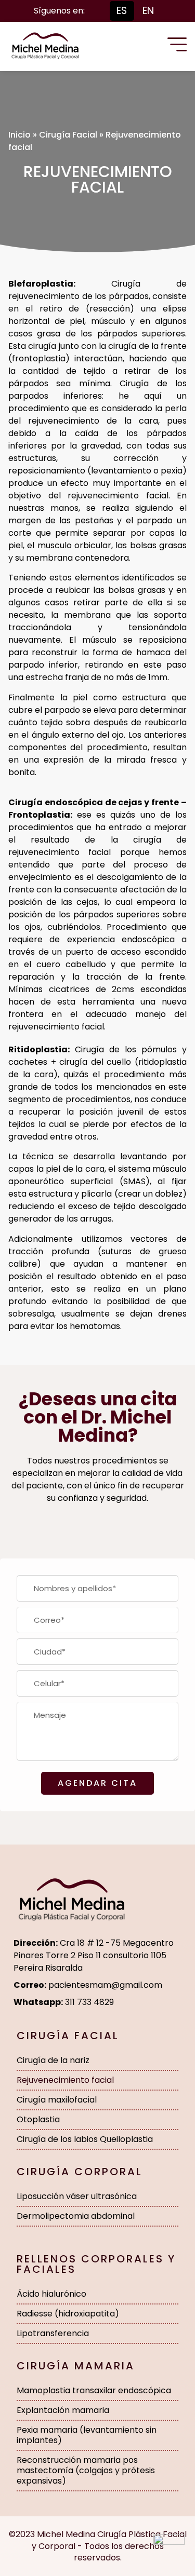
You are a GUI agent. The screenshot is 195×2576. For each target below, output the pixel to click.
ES (122, 11)
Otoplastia (38, 2119)
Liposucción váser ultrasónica (77, 2196)
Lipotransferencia (53, 2333)
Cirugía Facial (68, 135)
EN (148, 11)
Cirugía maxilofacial (57, 2100)
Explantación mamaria (63, 2410)
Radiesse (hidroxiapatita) (68, 2314)
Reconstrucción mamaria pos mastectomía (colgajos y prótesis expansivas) (86, 2470)
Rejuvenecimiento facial (65, 2080)
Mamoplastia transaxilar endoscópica (94, 2390)
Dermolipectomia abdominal (76, 2216)
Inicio (19, 135)
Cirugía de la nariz (53, 2060)
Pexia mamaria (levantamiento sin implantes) (87, 2435)
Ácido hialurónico (51, 2294)
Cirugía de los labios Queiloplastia (85, 2139)
